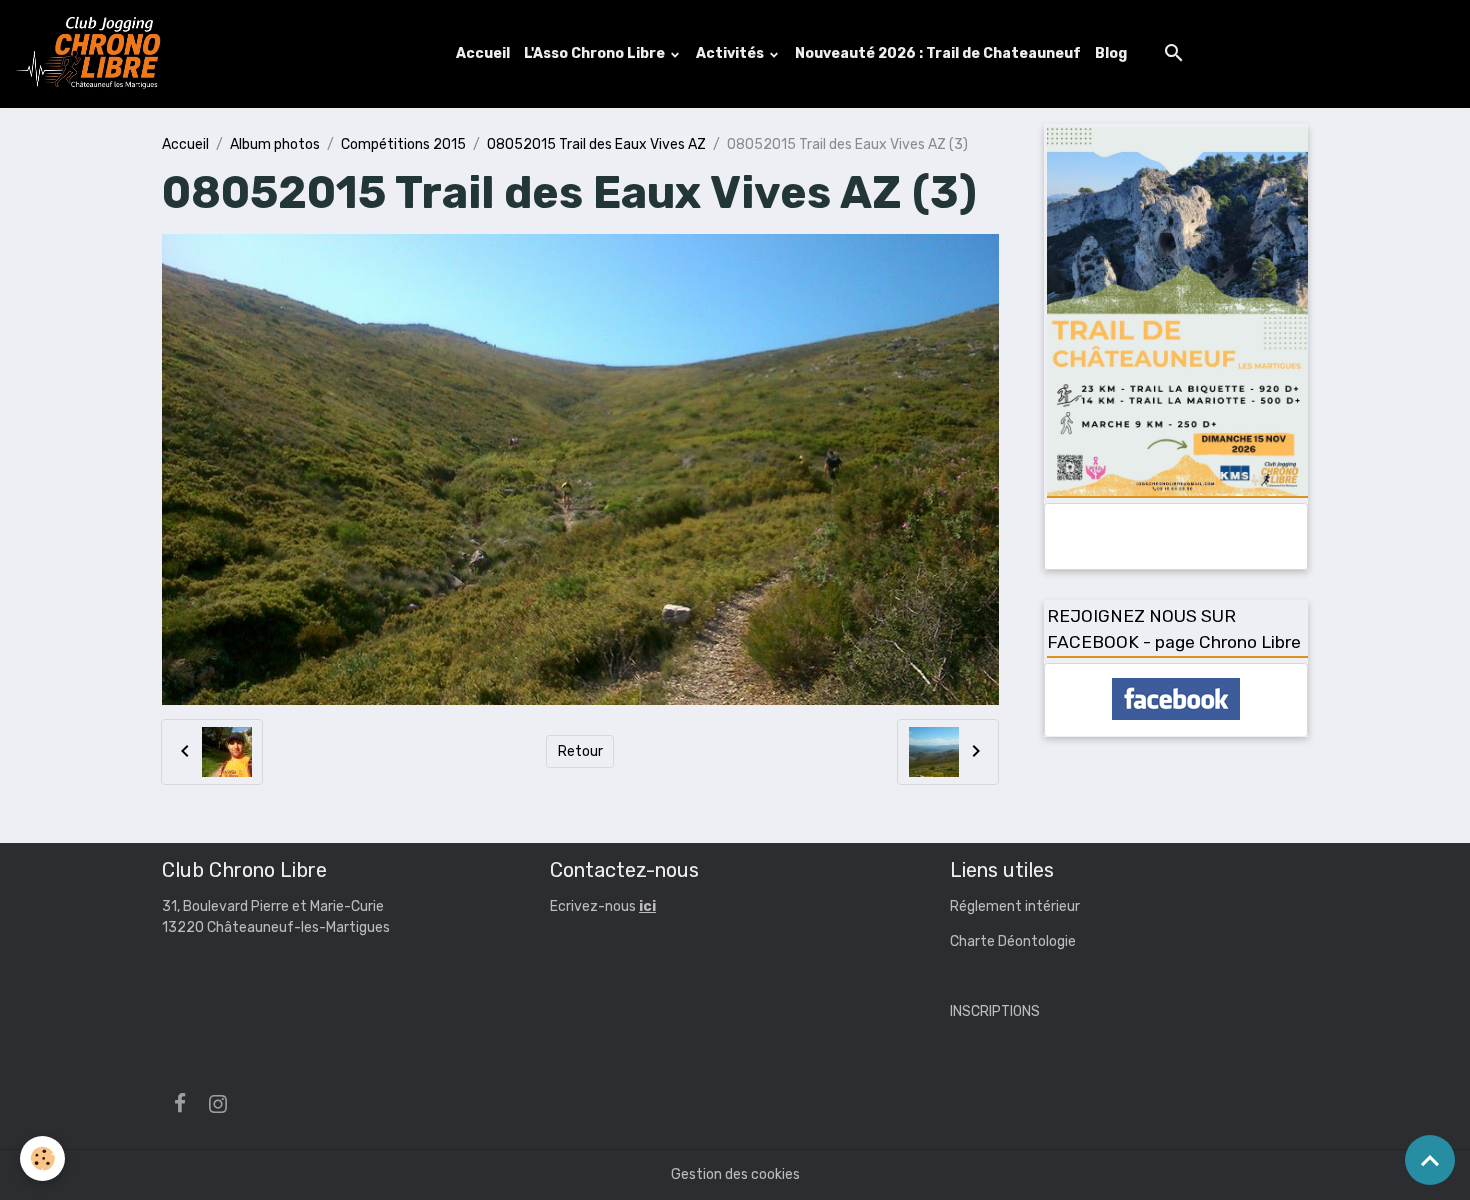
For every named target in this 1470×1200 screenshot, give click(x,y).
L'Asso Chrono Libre (596, 53)
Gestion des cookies (735, 1174)
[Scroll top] (1430, 1160)
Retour (580, 751)
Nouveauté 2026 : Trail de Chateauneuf (938, 53)
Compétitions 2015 (403, 144)
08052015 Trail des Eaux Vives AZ (596, 144)
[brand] (93, 54)
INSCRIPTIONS (995, 1011)
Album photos (275, 144)
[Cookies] (42, 1158)
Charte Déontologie (1013, 941)
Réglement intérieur (1015, 906)
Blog (1111, 53)
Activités (731, 53)
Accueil (483, 53)
